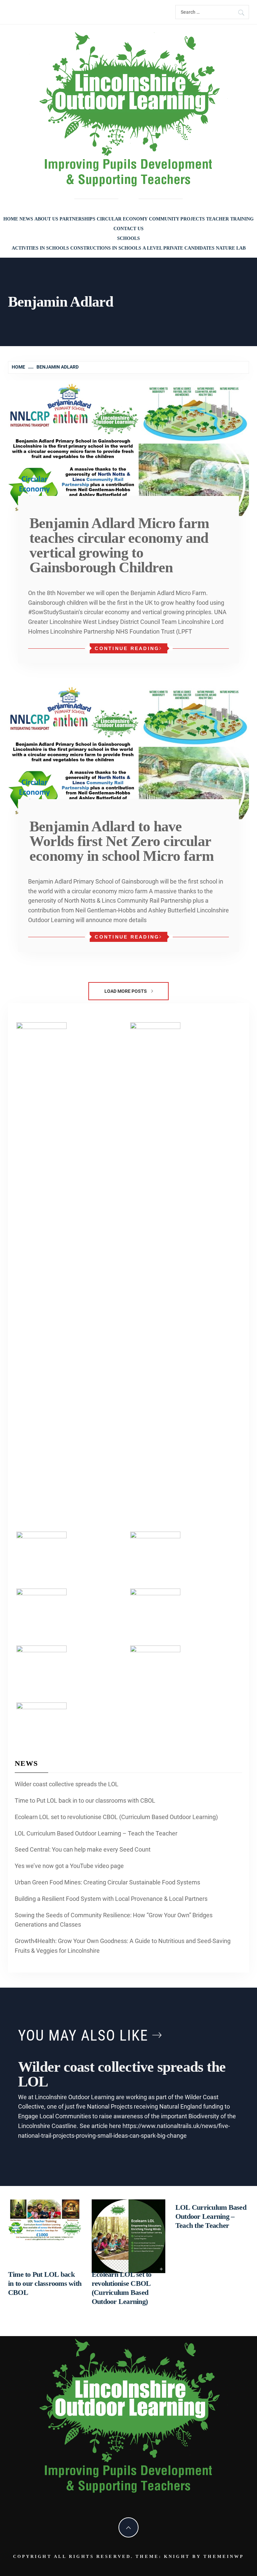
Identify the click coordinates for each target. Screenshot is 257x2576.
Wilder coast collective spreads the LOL (67, 1784)
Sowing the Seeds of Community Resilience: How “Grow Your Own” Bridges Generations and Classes (114, 1920)
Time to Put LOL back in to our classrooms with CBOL (85, 1800)
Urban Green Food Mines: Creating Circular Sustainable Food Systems (107, 1882)
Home (11, 219)
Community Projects (177, 219)
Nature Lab (231, 248)
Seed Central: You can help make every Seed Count (83, 1849)
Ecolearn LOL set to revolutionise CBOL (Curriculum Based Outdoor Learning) (116, 1817)
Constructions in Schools (106, 248)
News (26, 219)
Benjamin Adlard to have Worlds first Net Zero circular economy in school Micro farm (122, 841)
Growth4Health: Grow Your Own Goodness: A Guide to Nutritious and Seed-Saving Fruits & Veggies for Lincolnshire (123, 1946)
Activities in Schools (40, 248)
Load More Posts (126, 991)
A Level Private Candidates (179, 248)
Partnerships (77, 219)
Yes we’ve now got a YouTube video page (69, 1866)
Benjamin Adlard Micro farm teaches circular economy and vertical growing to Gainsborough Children (119, 545)
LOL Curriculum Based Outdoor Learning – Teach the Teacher (96, 1833)
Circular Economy (122, 219)
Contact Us (128, 229)
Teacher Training (230, 219)
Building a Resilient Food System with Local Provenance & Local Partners (111, 1899)
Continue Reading (127, 648)
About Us (46, 219)
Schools (128, 238)
